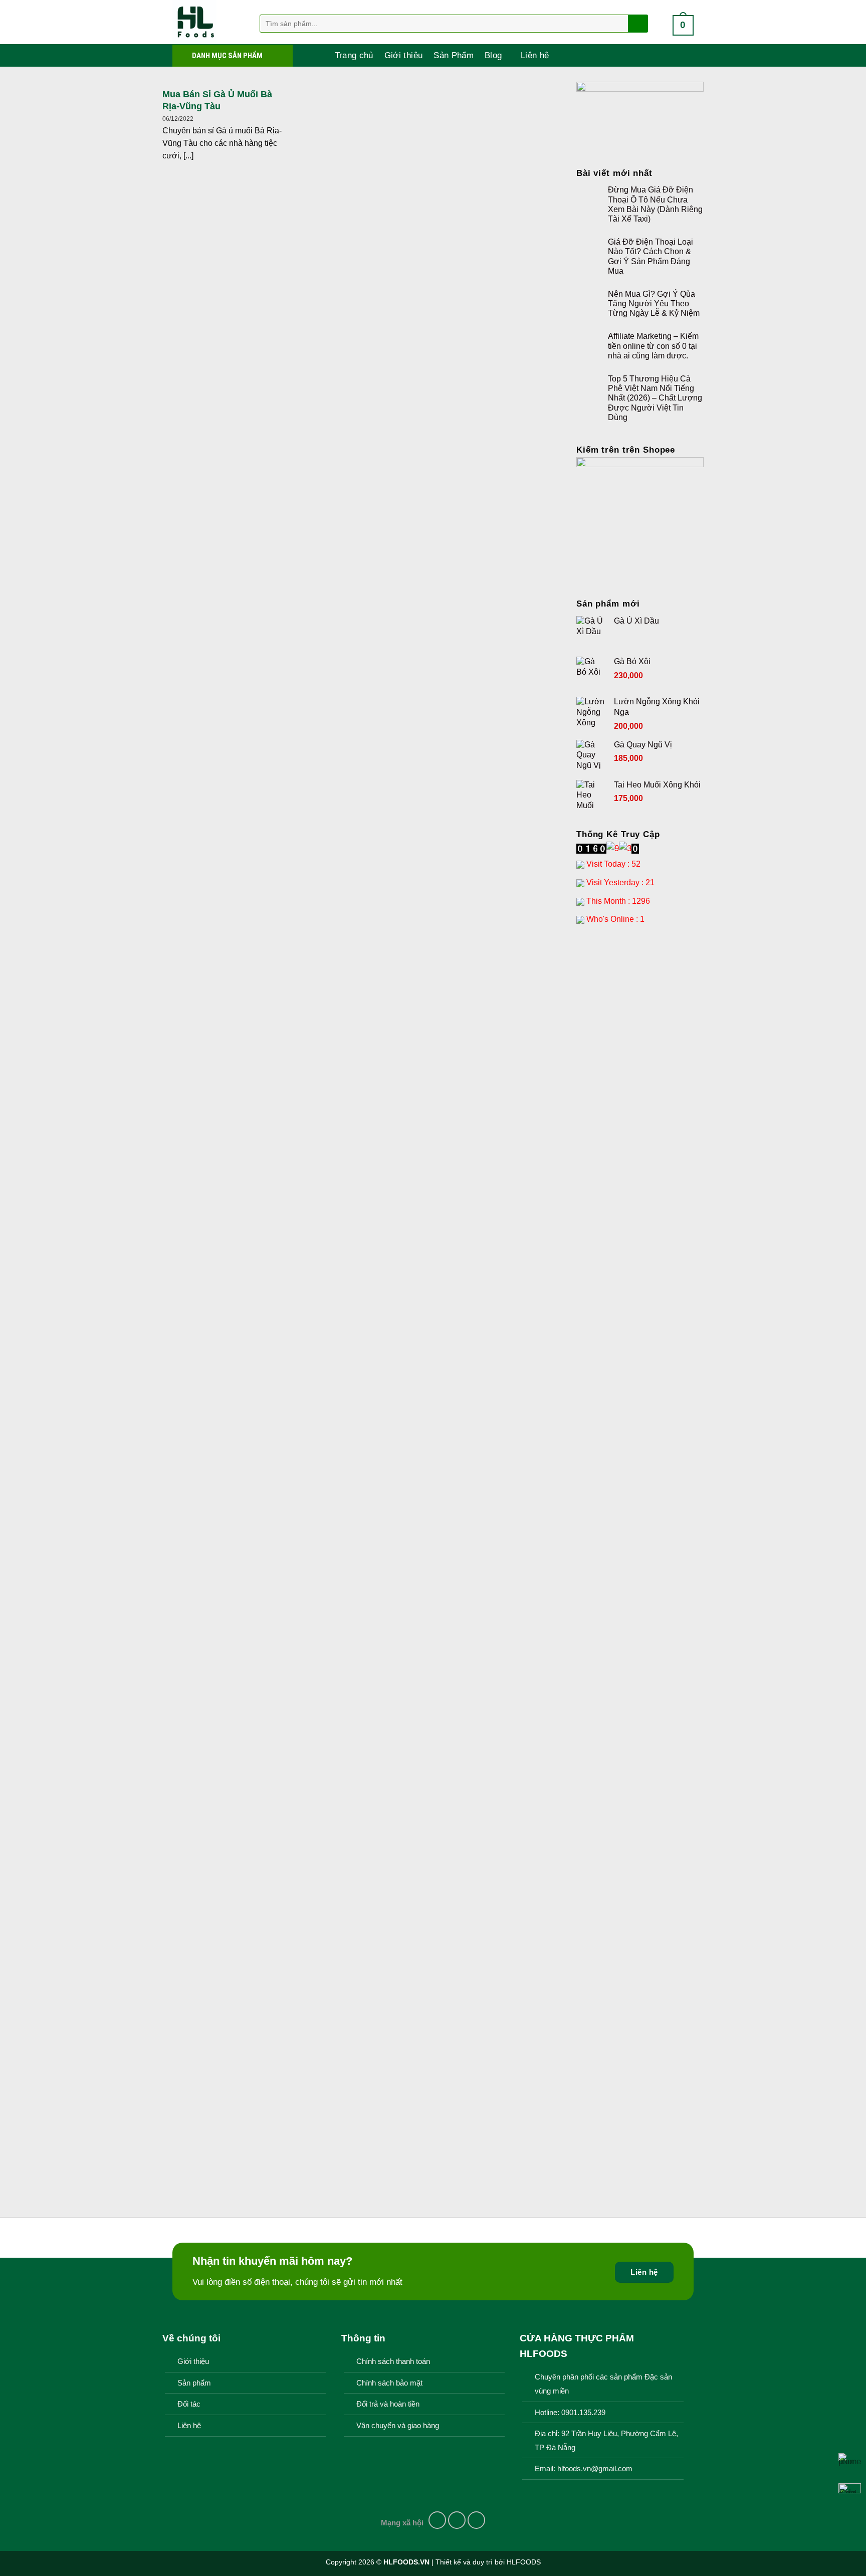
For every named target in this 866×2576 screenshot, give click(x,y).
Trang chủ (354, 55)
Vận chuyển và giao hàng (398, 2426)
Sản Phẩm (454, 55)
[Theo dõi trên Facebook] (438, 2520)
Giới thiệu (403, 55)
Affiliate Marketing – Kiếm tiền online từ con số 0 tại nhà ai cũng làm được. (653, 346)
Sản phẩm (194, 2383)
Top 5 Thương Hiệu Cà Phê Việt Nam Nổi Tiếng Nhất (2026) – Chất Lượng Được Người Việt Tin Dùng (655, 398)
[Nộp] (637, 24)
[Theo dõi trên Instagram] (457, 2520)
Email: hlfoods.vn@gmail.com (584, 2469)
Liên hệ (535, 55)
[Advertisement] (640, 1092)
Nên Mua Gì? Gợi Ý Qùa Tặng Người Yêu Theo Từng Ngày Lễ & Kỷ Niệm (654, 304)
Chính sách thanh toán (393, 2361)
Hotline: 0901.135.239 (570, 2413)
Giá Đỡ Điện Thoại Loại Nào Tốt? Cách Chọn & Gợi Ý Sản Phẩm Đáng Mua (651, 256)
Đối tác (189, 2404)
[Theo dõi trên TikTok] (477, 2520)
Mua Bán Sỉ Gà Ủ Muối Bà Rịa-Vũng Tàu (217, 100)
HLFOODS (524, 2562)
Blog (493, 55)
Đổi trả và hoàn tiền (388, 2404)
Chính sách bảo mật (389, 2383)
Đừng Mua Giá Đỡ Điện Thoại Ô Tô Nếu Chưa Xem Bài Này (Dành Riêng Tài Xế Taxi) (655, 204)
